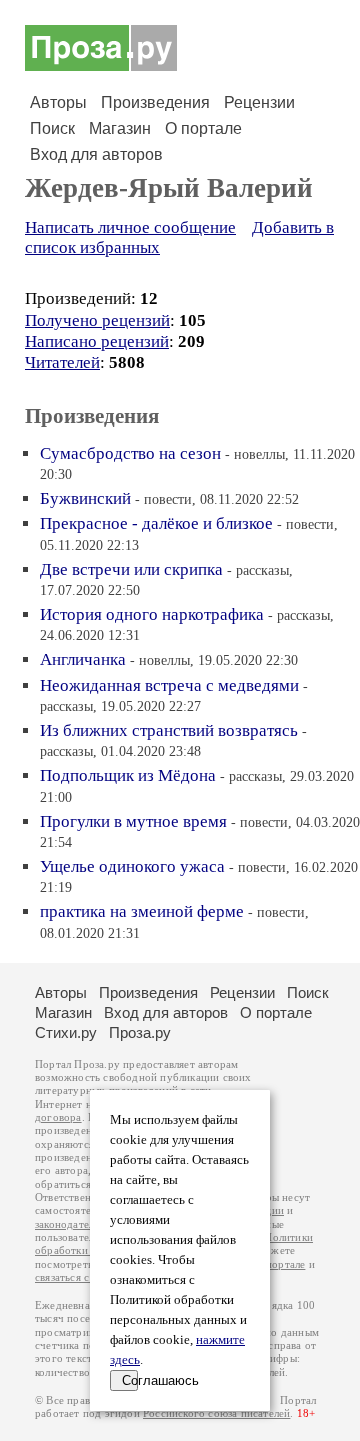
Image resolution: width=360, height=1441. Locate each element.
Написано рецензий (97, 341)
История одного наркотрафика (152, 614)
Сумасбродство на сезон (130, 453)
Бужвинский (85, 498)
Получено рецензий (97, 320)
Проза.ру (140, 1032)
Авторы (58, 102)
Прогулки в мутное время (133, 821)
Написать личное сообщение (130, 227)
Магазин (120, 128)
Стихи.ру (66, 1032)
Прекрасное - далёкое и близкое (156, 523)
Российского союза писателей (216, 1413)
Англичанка (83, 659)
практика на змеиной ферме (142, 911)
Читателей (62, 362)
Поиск (52, 128)
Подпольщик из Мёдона (128, 775)
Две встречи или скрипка (131, 569)
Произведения (155, 102)
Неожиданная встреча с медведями (169, 685)
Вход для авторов (96, 154)
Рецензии (259, 102)
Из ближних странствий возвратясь (169, 730)
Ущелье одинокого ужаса (132, 866)
